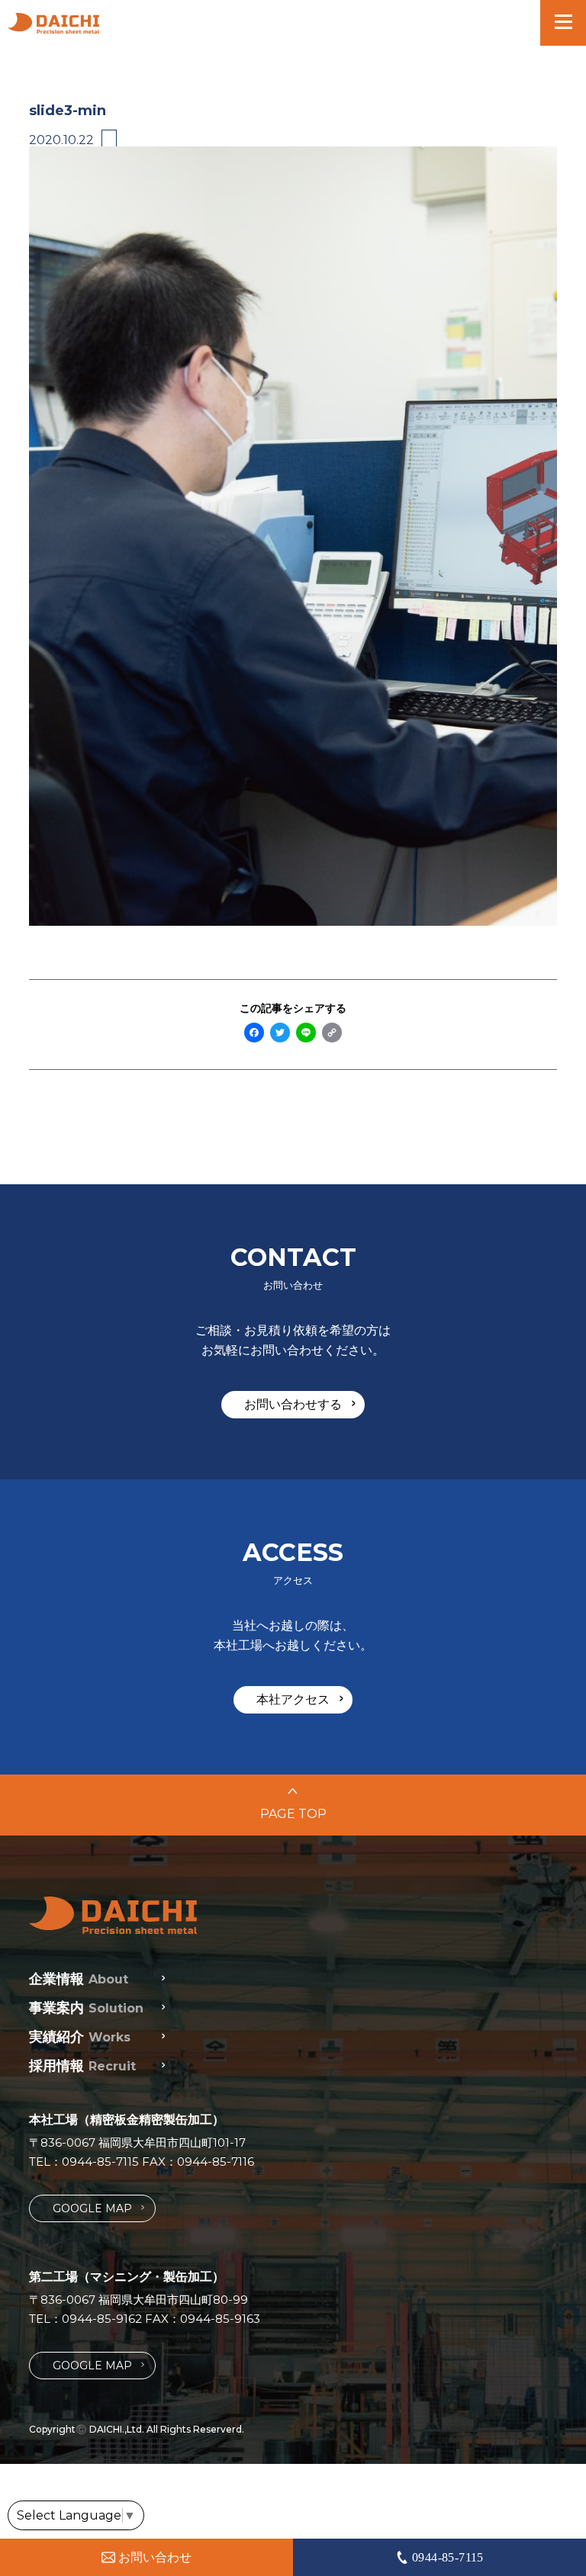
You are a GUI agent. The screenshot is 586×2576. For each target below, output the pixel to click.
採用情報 (82, 2066)
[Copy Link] (332, 1034)
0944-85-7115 (100, 2162)
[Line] (306, 1034)
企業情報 (79, 1979)
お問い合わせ (155, 2557)
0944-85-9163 (220, 2319)
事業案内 (86, 2008)
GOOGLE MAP (98, 2208)
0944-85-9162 (102, 2319)
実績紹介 (80, 2037)
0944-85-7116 (216, 2162)
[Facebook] (254, 1034)
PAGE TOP (293, 1805)
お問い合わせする (300, 1404)
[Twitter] (280, 1034)
